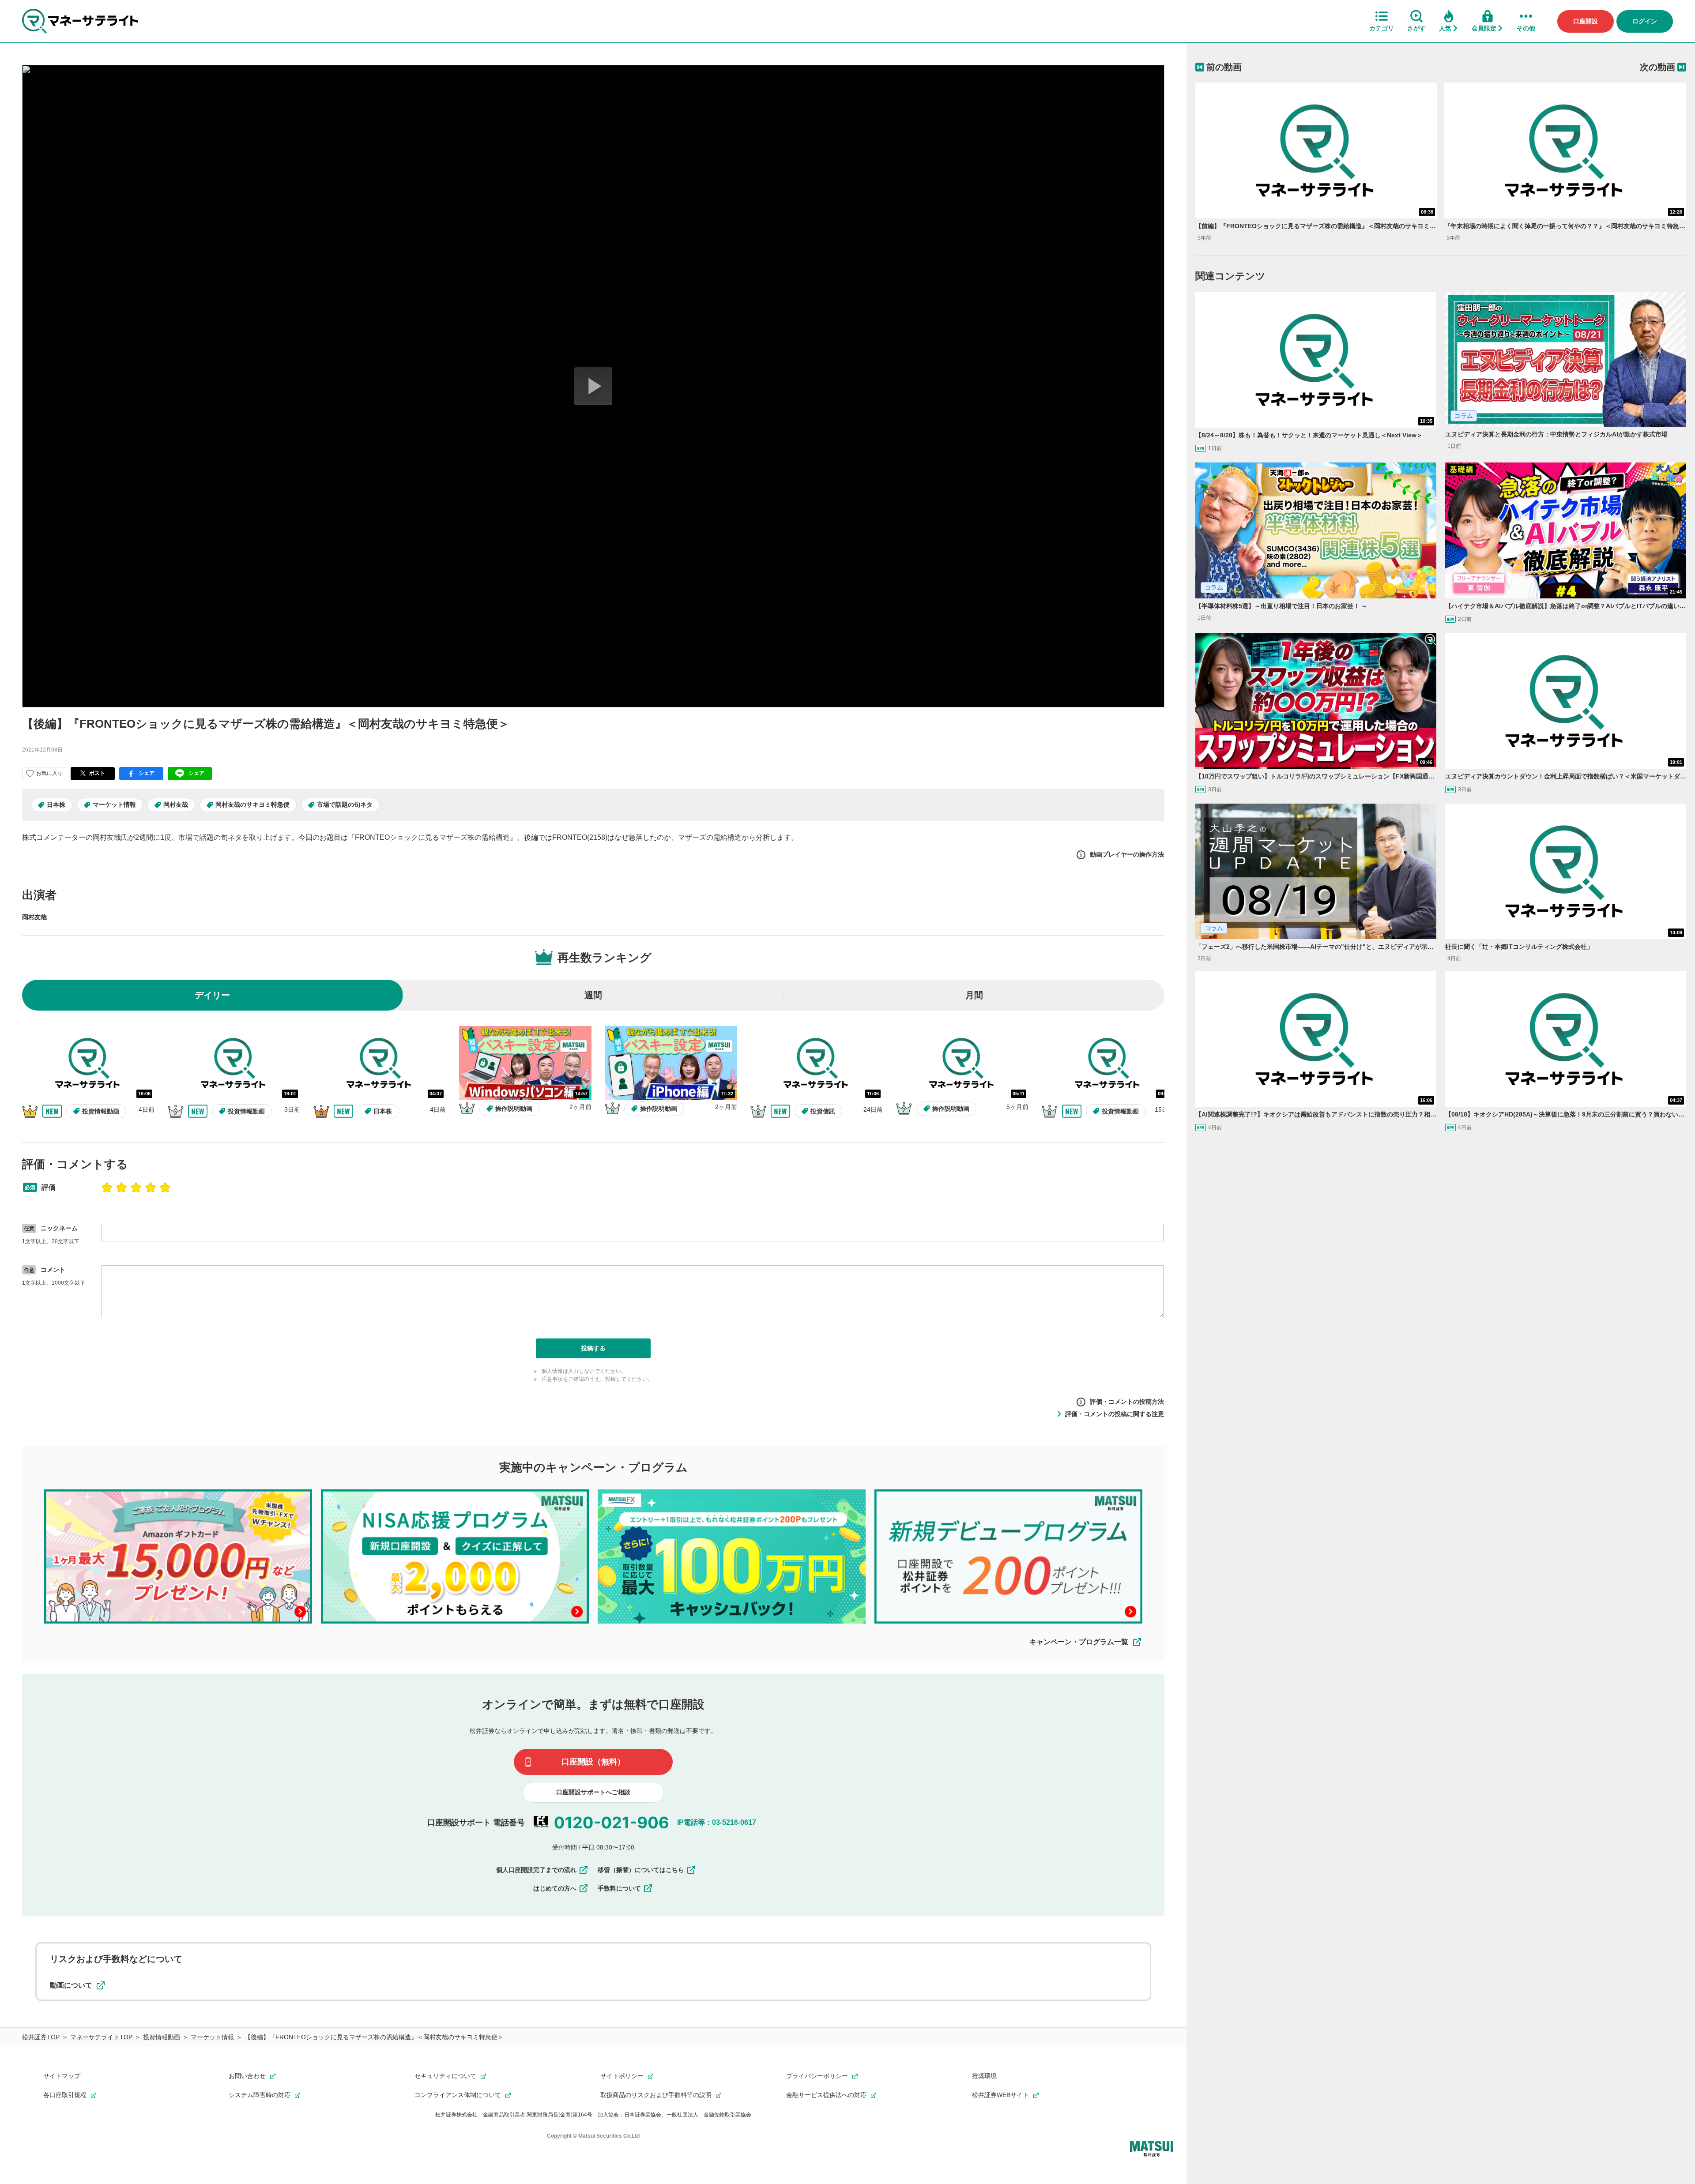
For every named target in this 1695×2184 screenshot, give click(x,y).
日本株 (56, 804)
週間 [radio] (593, 995)
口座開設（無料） (593, 1762)
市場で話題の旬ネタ (345, 804)
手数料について (619, 1888)
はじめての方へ (555, 1888)
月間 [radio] (974, 995)
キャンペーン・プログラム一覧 (1079, 1642)
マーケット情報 (114, 804)
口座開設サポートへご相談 (593, 1792)
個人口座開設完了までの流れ (536, 1870)
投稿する (593, 1348)
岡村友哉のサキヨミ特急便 (252, 804)
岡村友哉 (176, 804)
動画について (71, 1985)
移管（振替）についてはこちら (641, 1870)
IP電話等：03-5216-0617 (717, 1822)
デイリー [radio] (212, 995)
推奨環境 (984, 2076)
